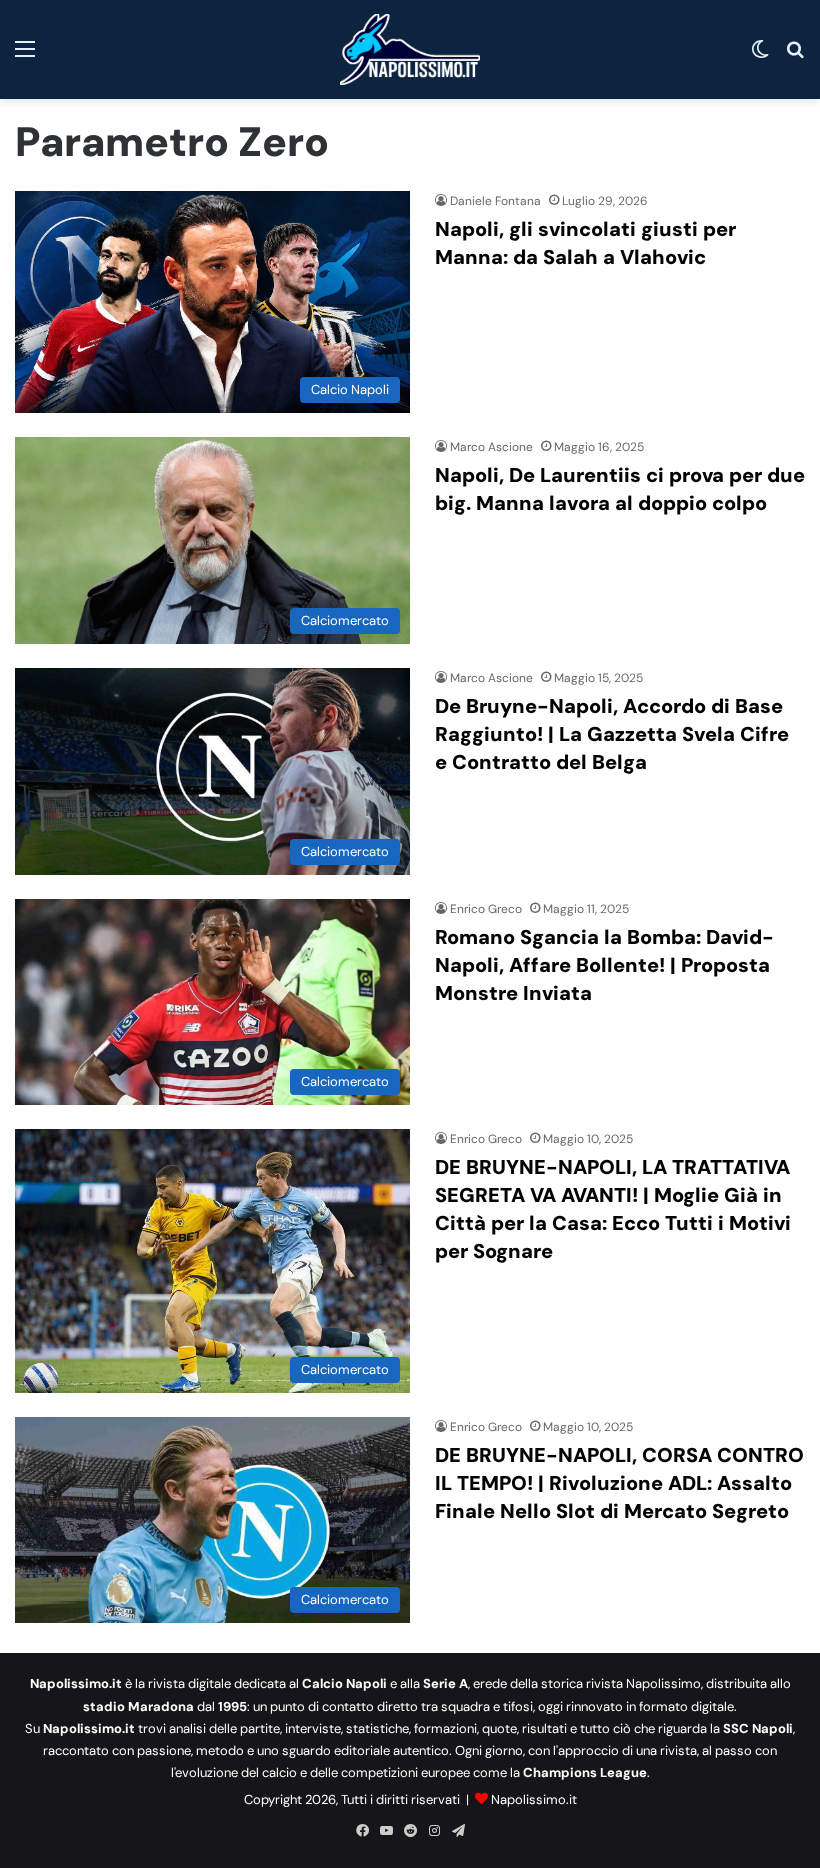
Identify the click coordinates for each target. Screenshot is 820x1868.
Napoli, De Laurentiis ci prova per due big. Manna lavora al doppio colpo (620, 489)
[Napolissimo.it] (410, 49)
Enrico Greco (486, 909)
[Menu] (25, 56)
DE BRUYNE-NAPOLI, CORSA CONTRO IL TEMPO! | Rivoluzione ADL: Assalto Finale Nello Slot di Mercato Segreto (619, 1483)
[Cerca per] (795, 56)
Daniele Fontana (495, 201)
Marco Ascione (491, 447)
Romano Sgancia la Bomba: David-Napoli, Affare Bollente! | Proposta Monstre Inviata (604, 965)
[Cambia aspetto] (760, 56)
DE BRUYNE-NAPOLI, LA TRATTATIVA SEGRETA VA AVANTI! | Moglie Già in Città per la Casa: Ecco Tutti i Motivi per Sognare (613, 1209)
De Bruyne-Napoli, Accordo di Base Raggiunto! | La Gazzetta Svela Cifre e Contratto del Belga (612, 734)
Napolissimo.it (534, 1799)
